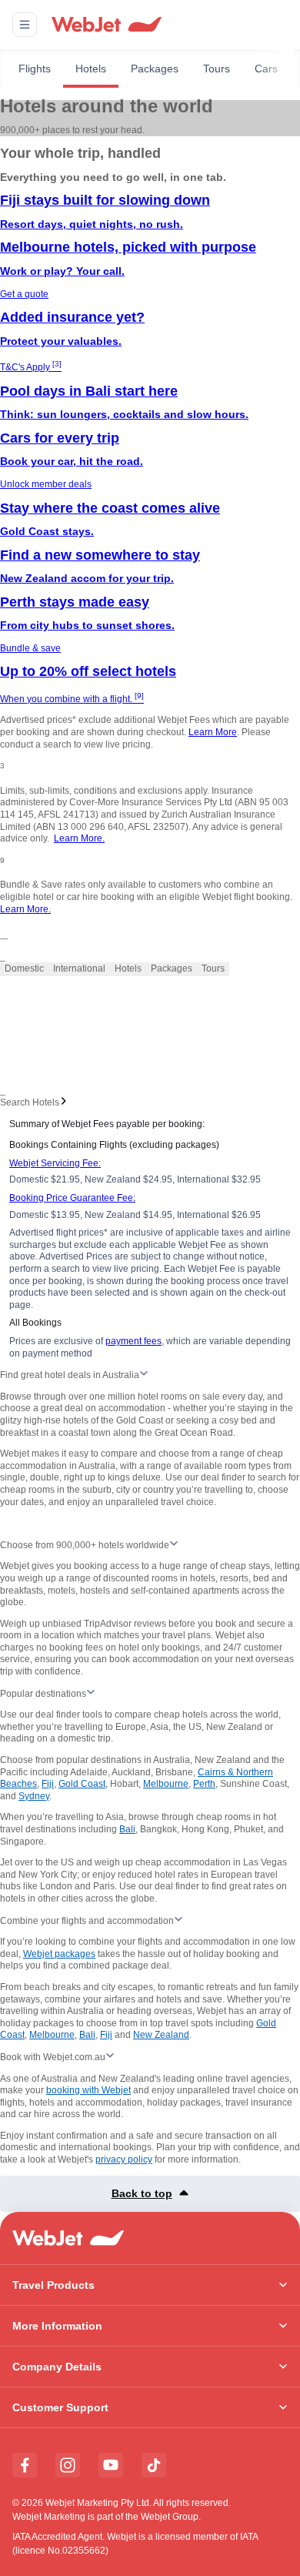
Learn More (213, 732)
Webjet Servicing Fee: (55, 1163)
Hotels (91, 69)
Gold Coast (82, 1784)
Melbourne (166, 1784)
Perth (204, 1784)
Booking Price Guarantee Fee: (72, 1198)
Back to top (142, 2193)
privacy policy (124, 2159)
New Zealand (161, 2035)
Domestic (24, 969)
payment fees (133, 1341)
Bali (127, 1829)
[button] (25, 25)
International (79, 969)
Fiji (48, 1784)
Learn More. (79, 838)
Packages (155, 69)
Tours (217, 69)
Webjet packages (59, 1954)
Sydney (34, 1796)
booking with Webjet (88, 2090)
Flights (35, 69)
